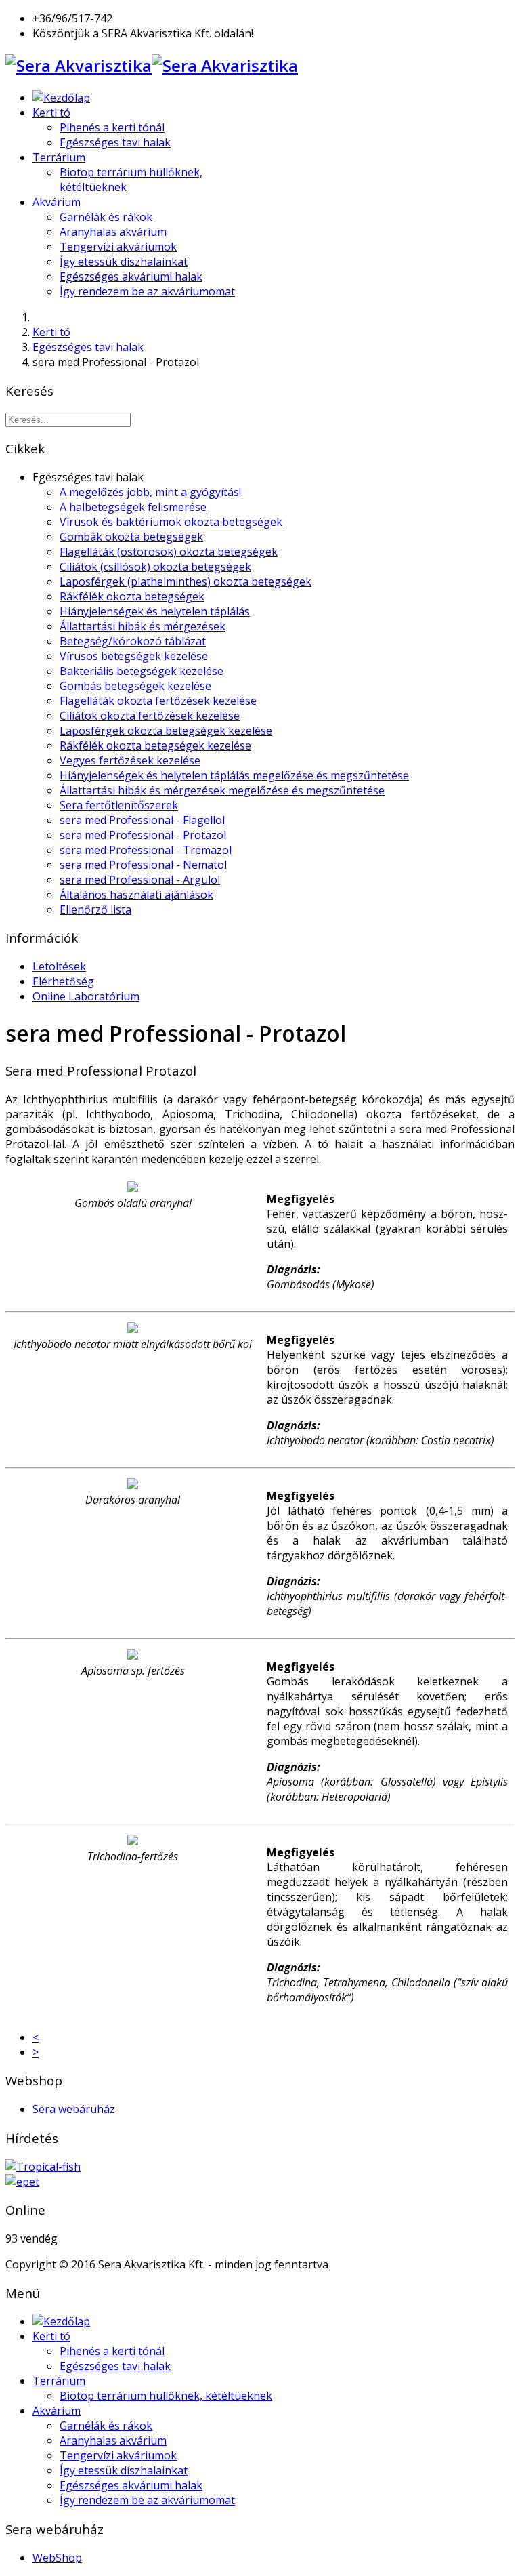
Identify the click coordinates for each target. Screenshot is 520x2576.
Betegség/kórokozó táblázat (133, 641)
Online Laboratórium (86, 996)
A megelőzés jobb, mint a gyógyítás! (150, 492)
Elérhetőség (63, 981)
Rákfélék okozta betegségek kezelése (155, 745)
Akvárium (57, 202)
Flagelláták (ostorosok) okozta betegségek (169, 552)
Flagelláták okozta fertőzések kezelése (158, 701)
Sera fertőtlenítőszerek (119, 805)
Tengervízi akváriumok (118, 247)
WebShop (57, 2558)
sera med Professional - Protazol (143, 835)
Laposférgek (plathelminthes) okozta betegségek (186, 581)
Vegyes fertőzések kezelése (130, 760)
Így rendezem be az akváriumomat (147, 291)
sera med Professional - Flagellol (142, 820)
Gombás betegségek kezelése (135, 686)
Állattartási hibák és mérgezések (143, 626)
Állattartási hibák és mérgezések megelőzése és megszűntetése (222, 790)
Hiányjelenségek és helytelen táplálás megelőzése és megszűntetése (234, 775)
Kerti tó (51, 113)
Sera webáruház (74, 2109)
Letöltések (59, 966)
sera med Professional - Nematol (143, 865)
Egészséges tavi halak (115, 142)
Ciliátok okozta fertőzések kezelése (150, 716)
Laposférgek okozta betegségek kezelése (166, 731)
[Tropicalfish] (43, 2167)
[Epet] (22, 2182)
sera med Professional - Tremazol (146, 850)
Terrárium (59, 157)
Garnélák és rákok (106, 217)
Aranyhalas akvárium (113, 232)
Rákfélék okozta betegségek (132, 596)
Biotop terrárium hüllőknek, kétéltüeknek (166, 2396)
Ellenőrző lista (95, 909)
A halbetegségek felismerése (133, 507)
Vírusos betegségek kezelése (134, 656)
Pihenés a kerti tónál (112, 127)
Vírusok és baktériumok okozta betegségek (171, 522)
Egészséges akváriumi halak (131, 277)
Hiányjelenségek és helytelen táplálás (155, 611)
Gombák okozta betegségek (131, 537)
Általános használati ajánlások (136, 895)
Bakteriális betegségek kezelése (142, 671)
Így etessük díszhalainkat (124, 262)
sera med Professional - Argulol (140, 880)
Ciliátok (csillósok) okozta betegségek (155, 567)
